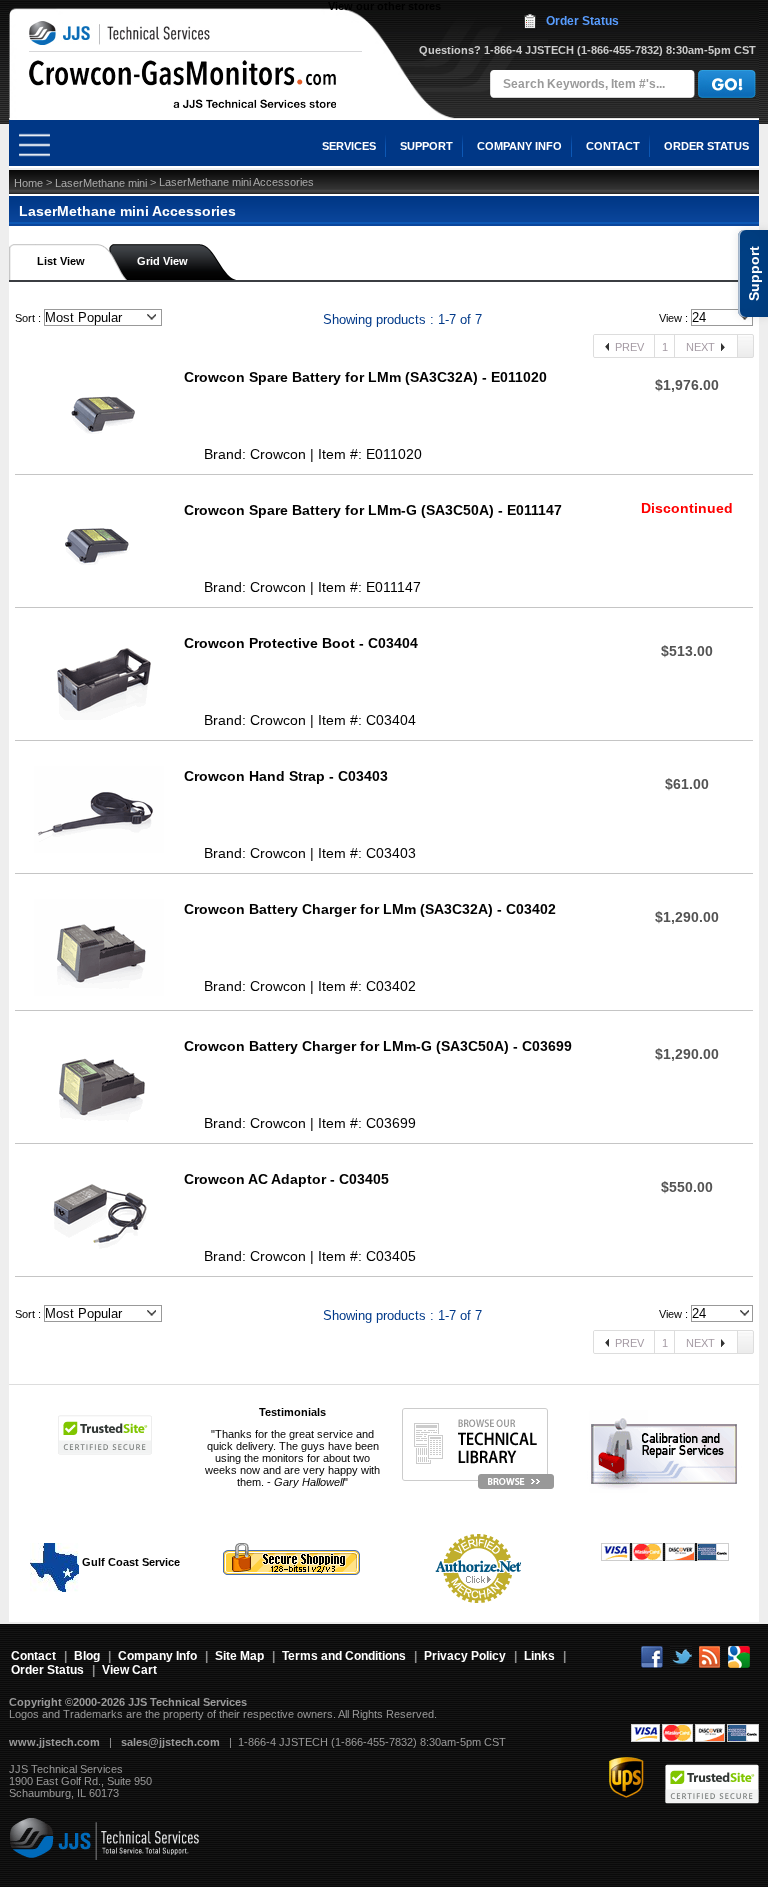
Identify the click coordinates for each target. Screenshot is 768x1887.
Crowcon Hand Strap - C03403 (286, 776)
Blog (87, 1656)
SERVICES (349, 146)
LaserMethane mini (101, 183)
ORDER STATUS (706, 146)
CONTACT (613, 146)
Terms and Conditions (344, 1656)
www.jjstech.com (54, 1742)
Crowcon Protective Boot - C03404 (301, 643)
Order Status (582, 21)
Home (28, 183)
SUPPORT (426, 146)
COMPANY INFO (519, 146)
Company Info (157, 1656)
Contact (33, 1656)
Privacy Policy (465, 1656)
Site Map (239, 1656)
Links (539, 1656)
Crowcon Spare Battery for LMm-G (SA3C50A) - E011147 (373, 510)
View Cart (129, 1670)
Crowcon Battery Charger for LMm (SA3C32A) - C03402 (370, 909)
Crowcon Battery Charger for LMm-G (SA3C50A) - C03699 (378, 1046)
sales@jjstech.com (170, 1742)
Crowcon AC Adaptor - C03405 (286, 1179)
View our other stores (384, 6)
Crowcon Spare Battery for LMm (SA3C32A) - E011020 (365, 377)
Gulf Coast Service (129, 1562)
